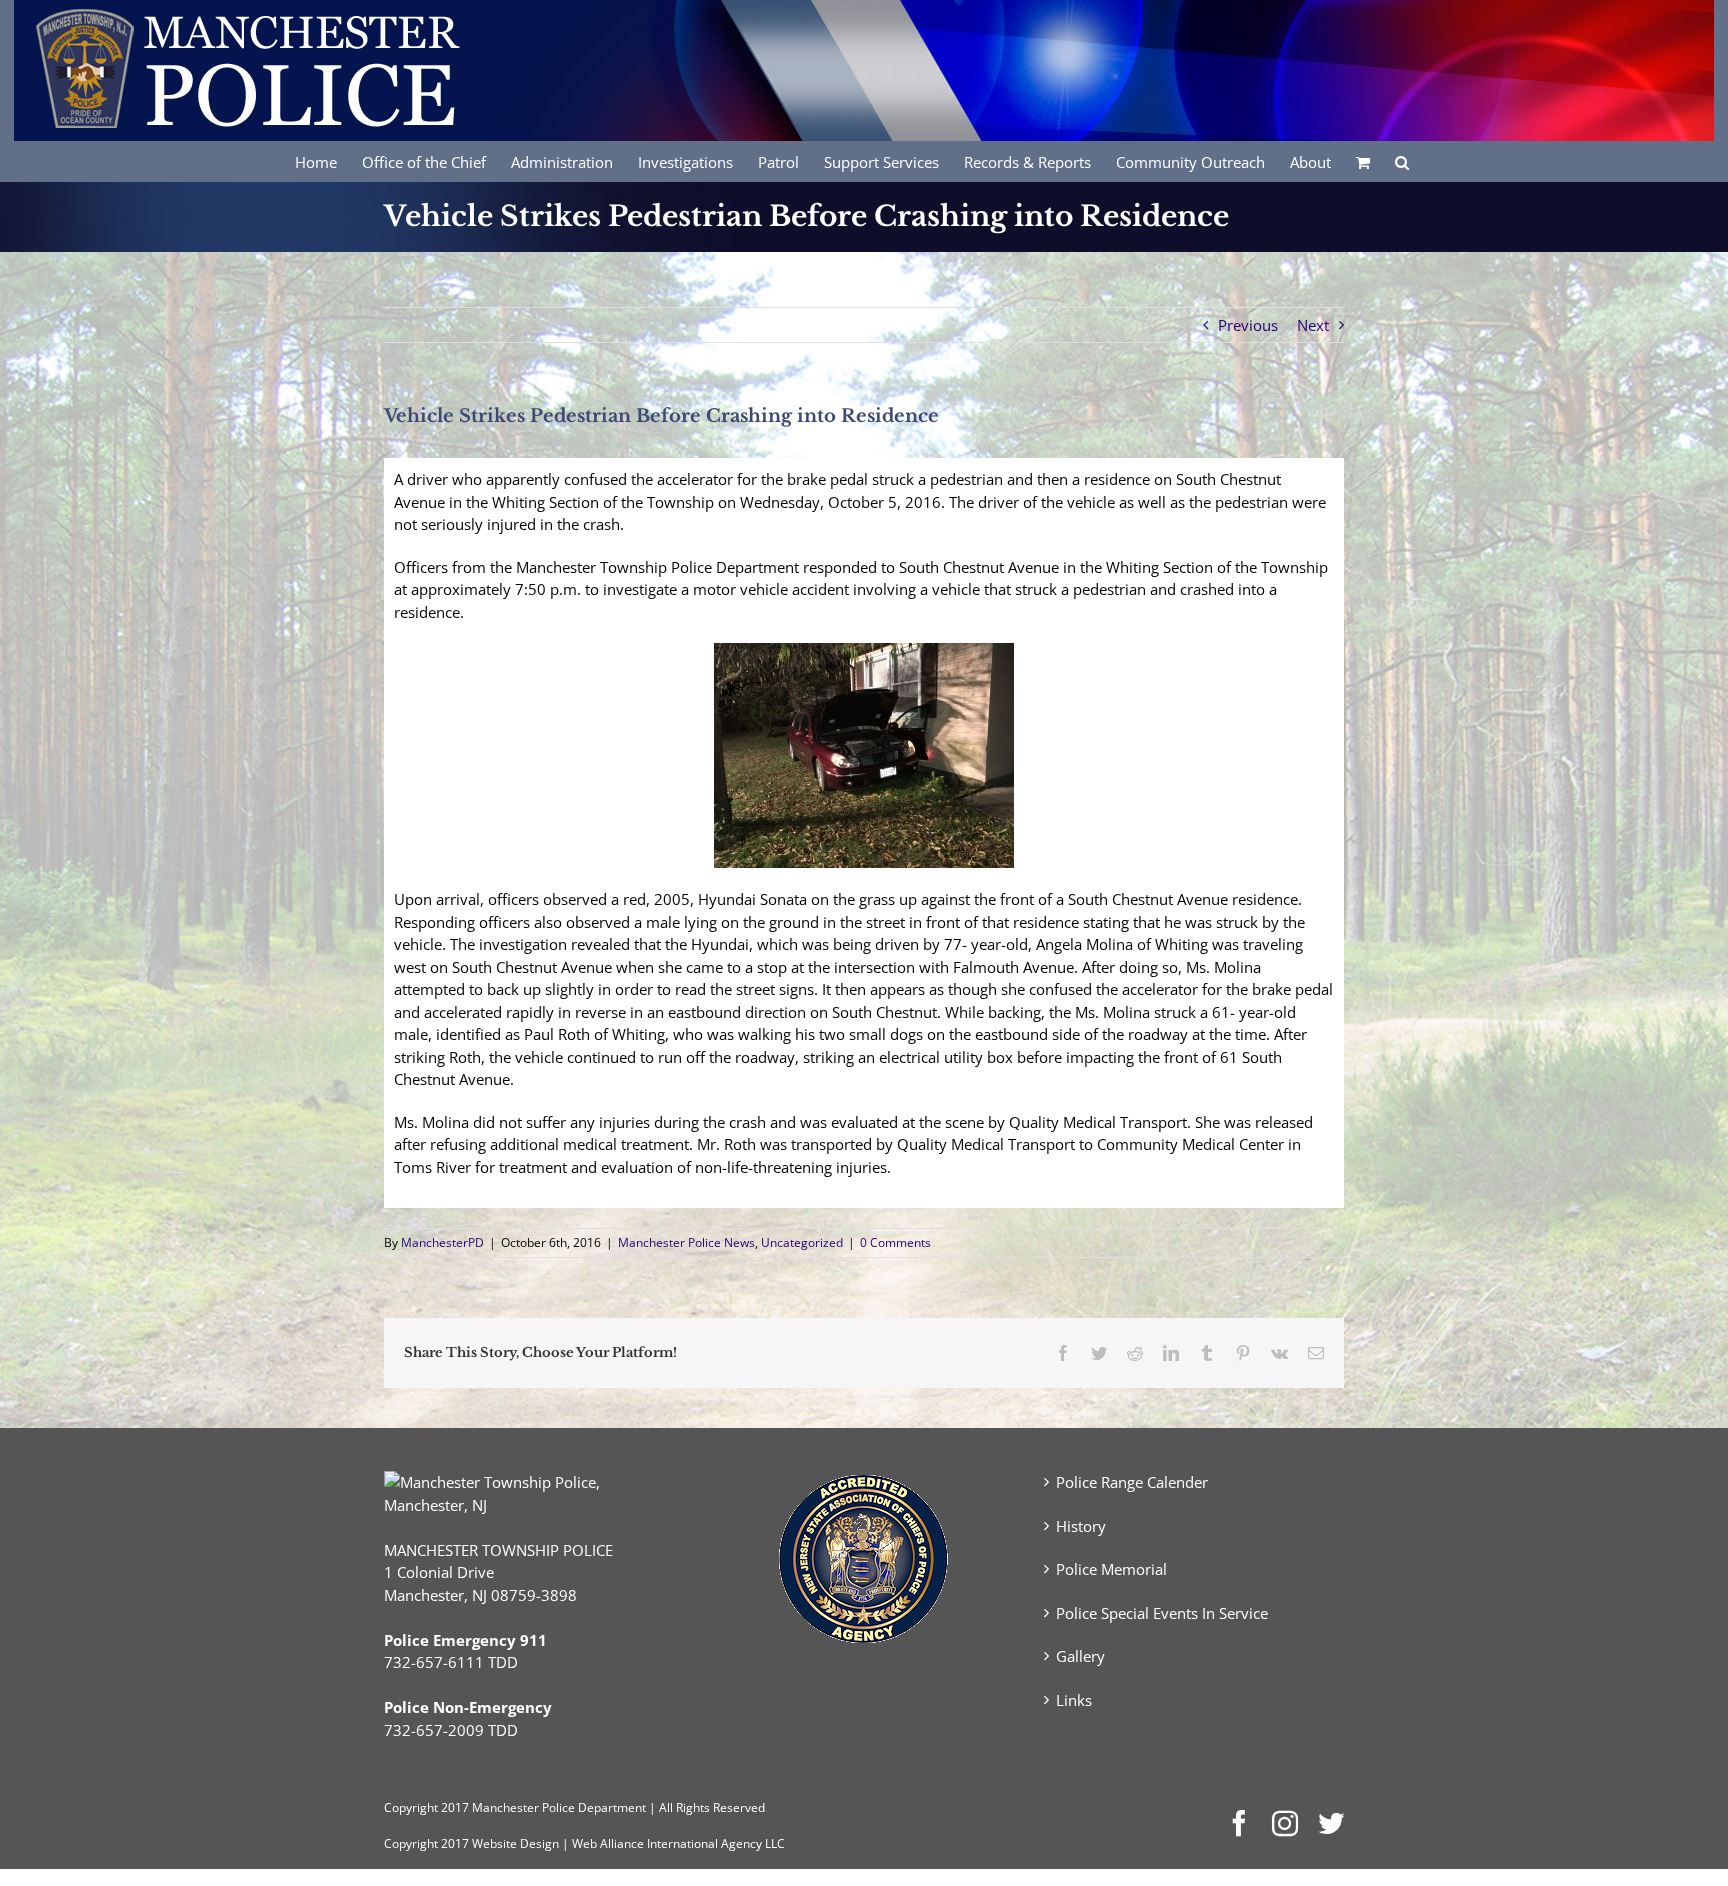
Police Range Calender (1132, 1482)
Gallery (1080, 1656)
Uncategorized (802, 1242)
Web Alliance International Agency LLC (678, 1843)
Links (1074, 1700)
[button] (1402, 161)
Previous (1248, 325)
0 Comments (895, 1242)
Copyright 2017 (426, 1843)
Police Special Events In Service (1162, 1613)
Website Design (515, 1843)
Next (1313, 325)
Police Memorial (1111, 1569)
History (1081, 1526)
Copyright (411, 1807)
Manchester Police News (686, 1242)
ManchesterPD (442, 1242)
